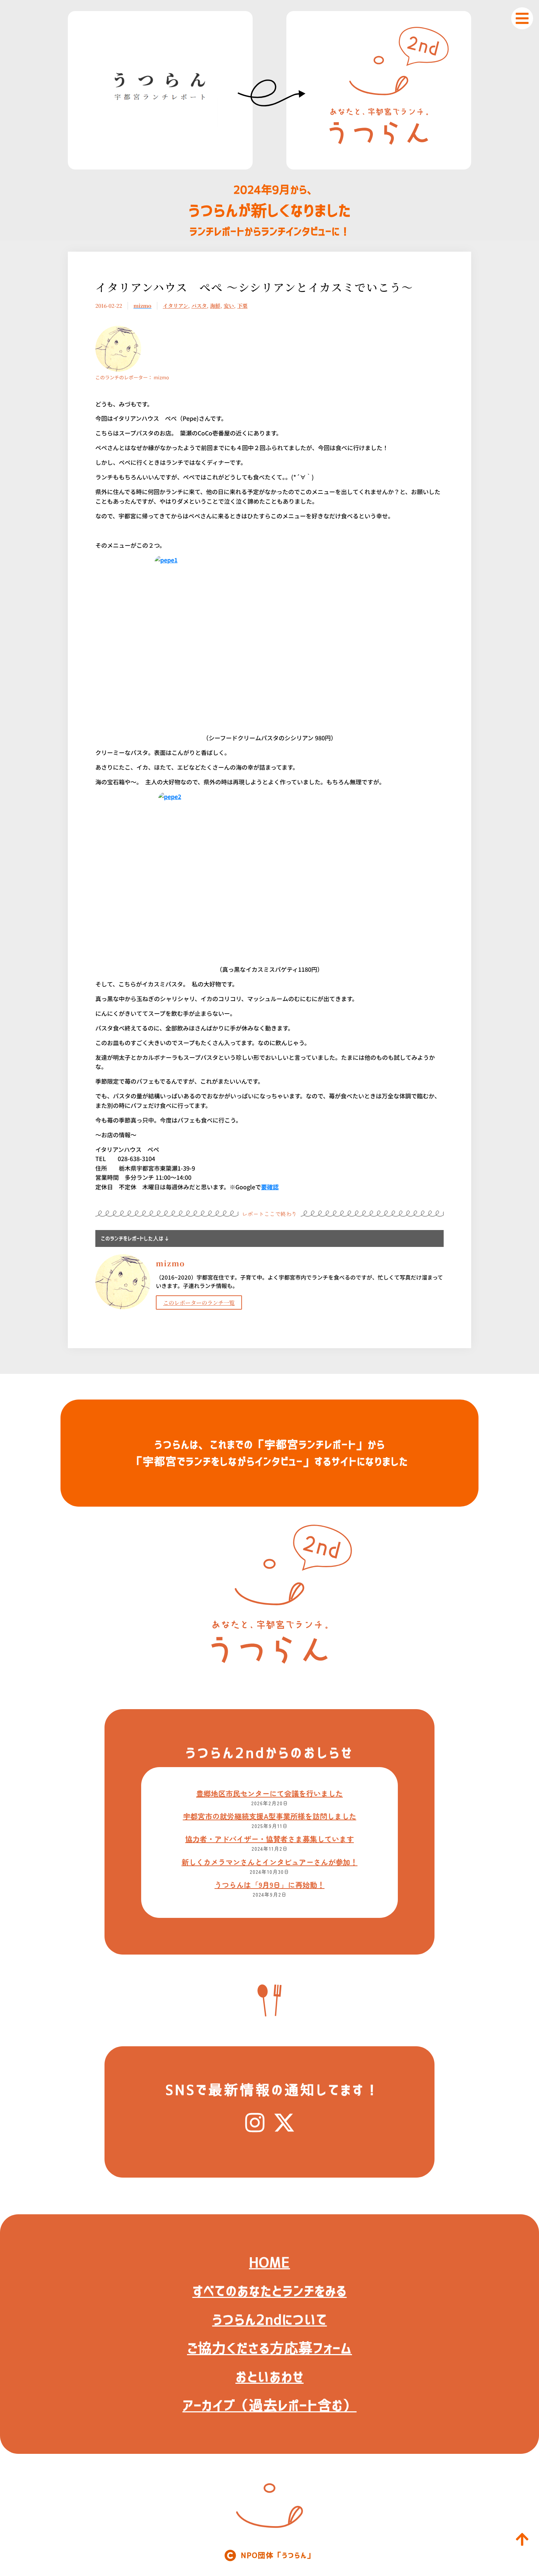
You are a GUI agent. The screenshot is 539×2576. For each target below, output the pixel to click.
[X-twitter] (284, 2123)
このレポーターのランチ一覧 (199, 1302)
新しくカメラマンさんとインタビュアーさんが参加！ (269, 1862)
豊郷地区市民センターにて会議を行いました (269, 1793)
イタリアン (175, 306)
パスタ (199, 306)
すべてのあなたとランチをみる (270, 2291)
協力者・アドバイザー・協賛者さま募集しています (269, 1839)
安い (229, 306)
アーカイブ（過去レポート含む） (270, 2405)
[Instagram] (255, 2123)
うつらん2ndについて (270, 2320)
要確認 (270, 1187)
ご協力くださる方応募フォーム (269, 2348)
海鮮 (215, 306)
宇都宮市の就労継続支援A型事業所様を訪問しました (270, 1816)
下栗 (242, 306)
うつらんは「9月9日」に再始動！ (269, 1885)
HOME (269, 2262)
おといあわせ (269, 2377)
